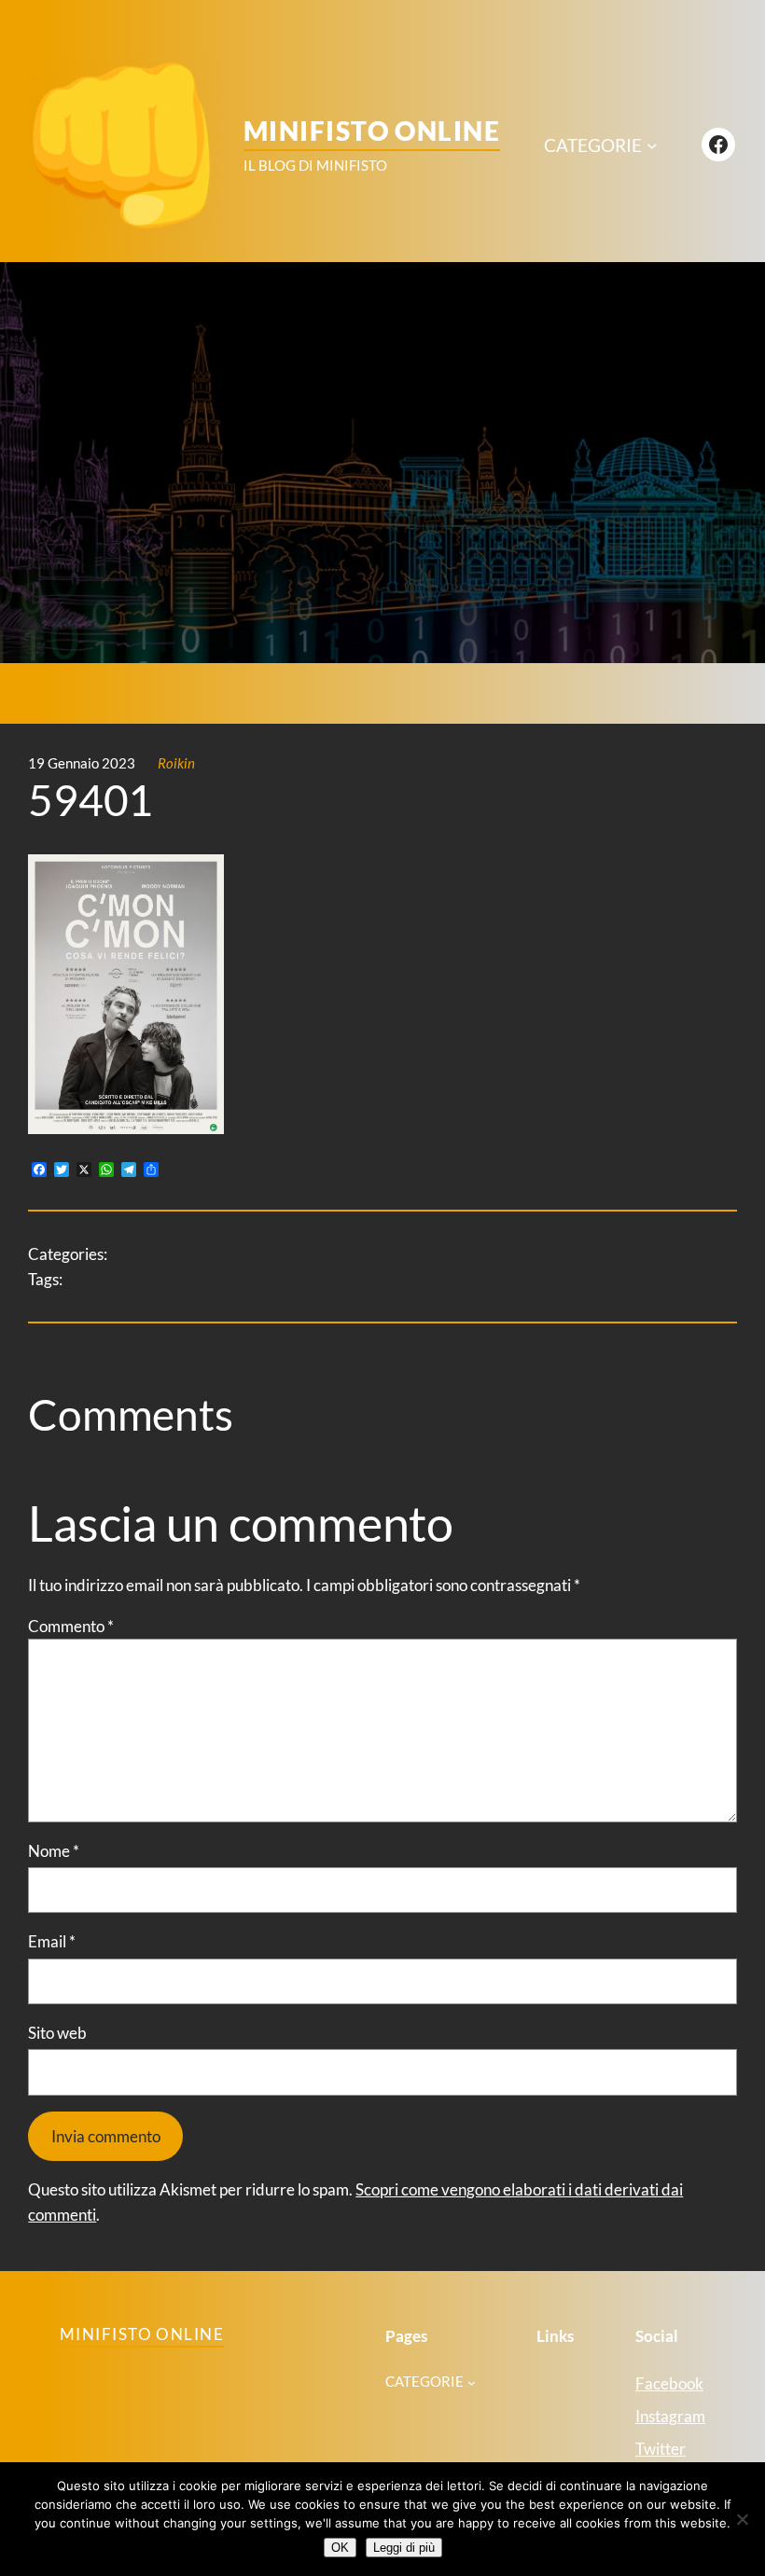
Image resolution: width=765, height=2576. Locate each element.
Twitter (661, 2449)
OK (340, 2548)
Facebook (669, 2383)
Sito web (57, 2033)
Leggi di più (404, 2548)
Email (52, 1941)
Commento (71, 1626)
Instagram (670, 2416)
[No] (742, 2519)
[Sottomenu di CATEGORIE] (652, 145)
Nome (54, 1851)
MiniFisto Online (372, 131)
